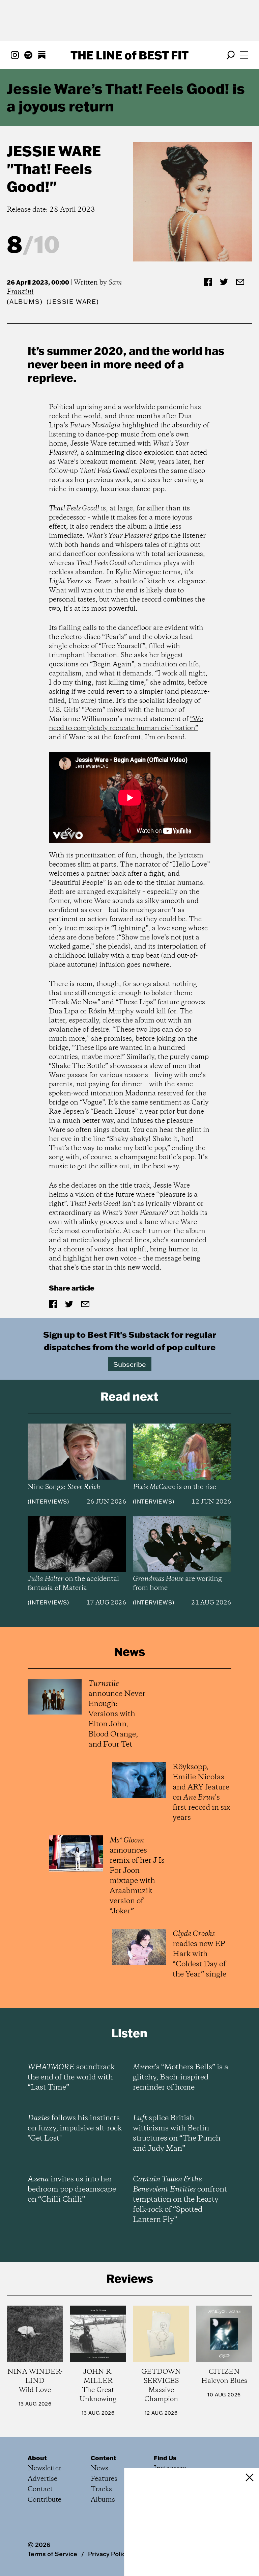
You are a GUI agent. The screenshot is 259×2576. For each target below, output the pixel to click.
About (37, 2458)
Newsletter (45, 2468)
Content (104, 2458)
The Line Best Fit (129, 55)
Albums (25, 302)
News (99, 2468)
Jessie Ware (54, 151)
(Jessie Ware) (73, 302)
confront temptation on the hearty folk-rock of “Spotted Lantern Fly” (180, 2200)
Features (104, 2479)
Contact (40, 2489)
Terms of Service (52, 2554)
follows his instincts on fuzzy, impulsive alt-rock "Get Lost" (75, 2128)
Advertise (42, 2479)
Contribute (45, 2500)
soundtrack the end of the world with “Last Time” (71, 2077)
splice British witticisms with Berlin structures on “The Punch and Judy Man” (177, 2133)
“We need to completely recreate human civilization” (126, 724)
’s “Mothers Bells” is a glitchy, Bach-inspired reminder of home (181, 2077)
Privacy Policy (108, 2554)
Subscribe (130, 1364)
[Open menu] (244, 55)
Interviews (48, 1502)
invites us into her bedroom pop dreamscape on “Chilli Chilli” (72, 2189)
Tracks (101, 2489)
